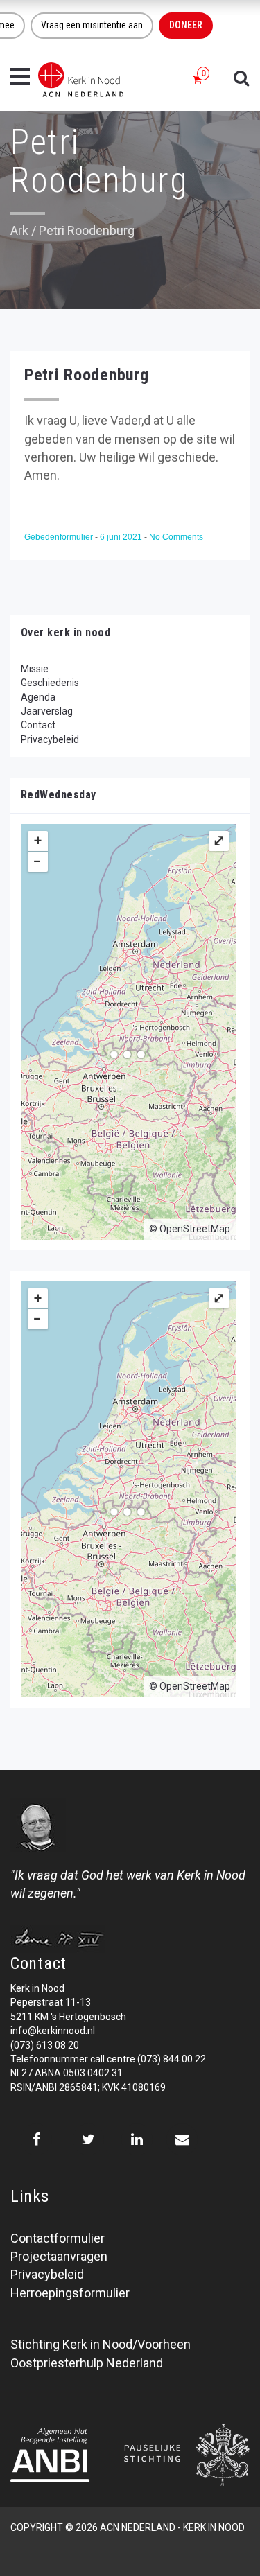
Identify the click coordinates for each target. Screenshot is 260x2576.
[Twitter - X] (88, 2139)
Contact (38, 725)
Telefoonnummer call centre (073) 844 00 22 (108, 2059)
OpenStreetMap (195, 1229)
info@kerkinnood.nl (53, 2031)
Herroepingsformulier (70, 2293)
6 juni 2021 (122, 537)
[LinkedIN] (137, 2139)
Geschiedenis (50, 683)
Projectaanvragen (59, 2256)
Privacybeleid (50, 739)
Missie (35, 669)
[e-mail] (182, 2139)
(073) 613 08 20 (45, 2045)
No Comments (176, 537)
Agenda (38, 697)
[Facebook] (36, 2139)
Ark (19, 230)
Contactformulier (58, 2238)
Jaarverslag (47, 711)
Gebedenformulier (60, 537)
